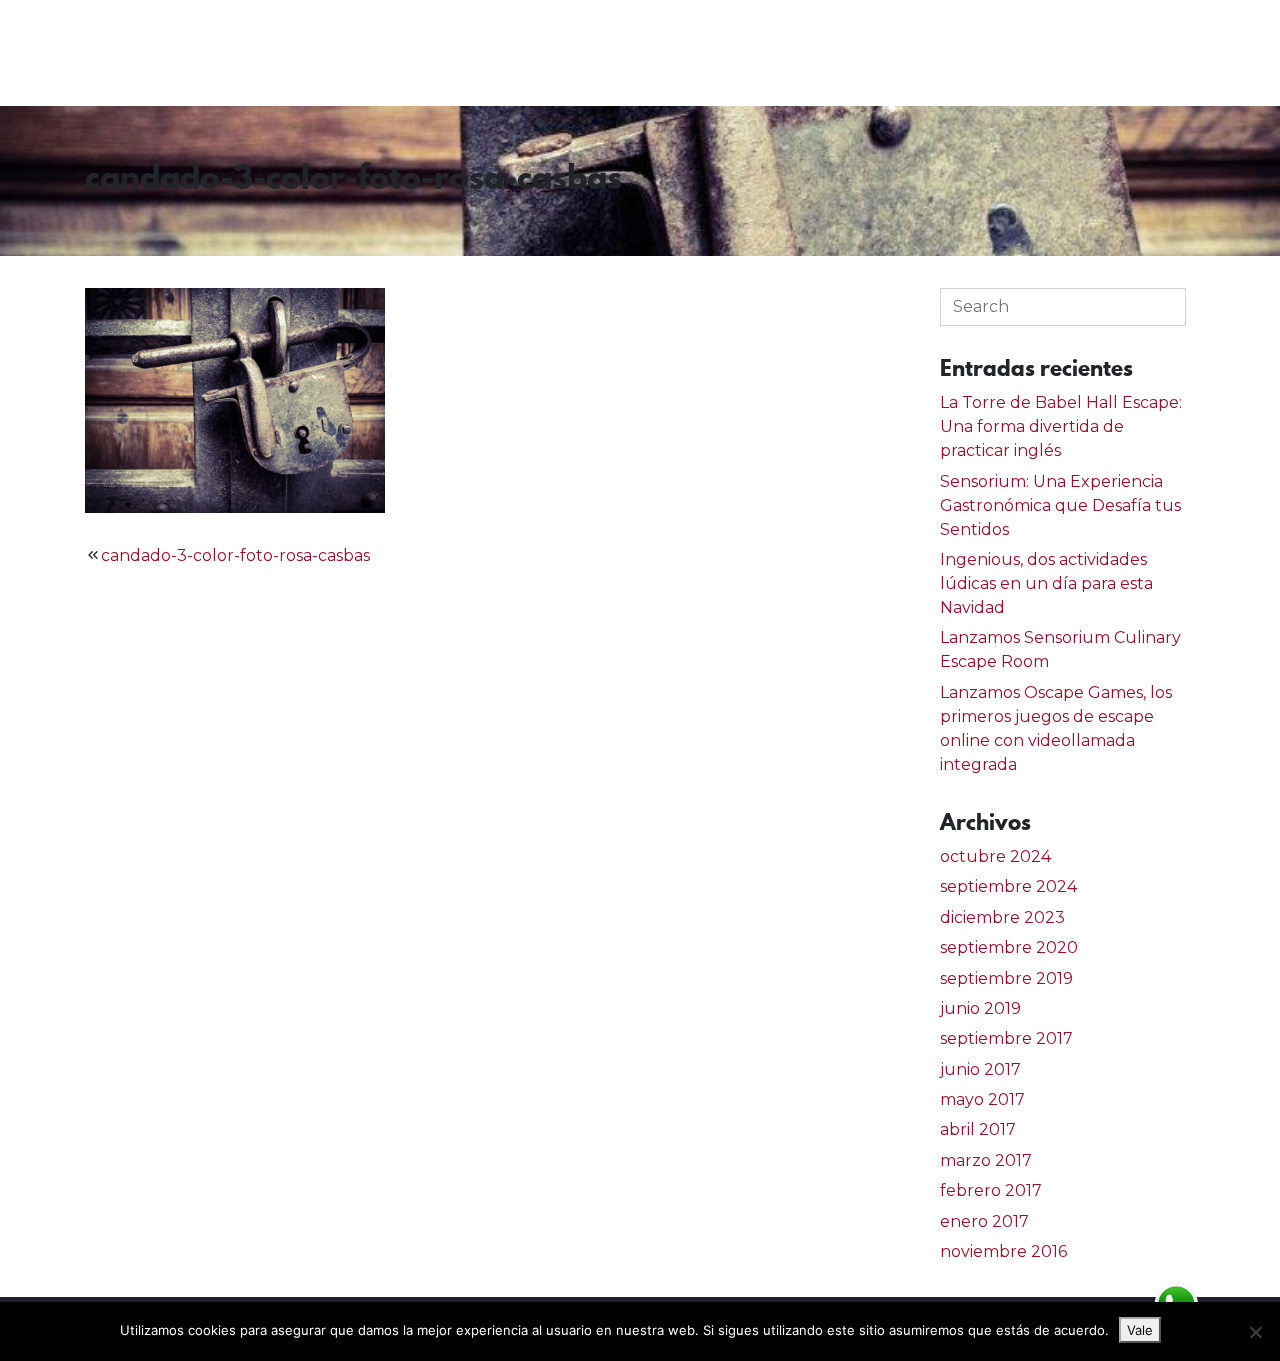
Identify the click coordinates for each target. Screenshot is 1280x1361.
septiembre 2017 (1006, 1038)
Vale (1140, 1330)
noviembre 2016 (1003, 1251)
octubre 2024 (995, 856)
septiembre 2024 (1008, 886)
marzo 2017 (986, 1160)
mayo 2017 (982, 1099)
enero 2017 (984, 1221)
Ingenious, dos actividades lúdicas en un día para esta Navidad (1046, 583)
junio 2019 (980, 1008)
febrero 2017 (991, 1190)
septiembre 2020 (1009, 947)
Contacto (1210, 52)
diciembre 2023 (1002, 917)
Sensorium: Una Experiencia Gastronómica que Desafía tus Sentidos (1060, 505)
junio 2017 (980, 1069)
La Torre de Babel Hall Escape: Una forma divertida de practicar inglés (1061, 426)
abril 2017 (978, 1129)
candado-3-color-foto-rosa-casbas (235, 555)
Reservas (1090, 52)
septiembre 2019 (1006, 978)
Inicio (887, 52)
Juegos (981, 52)
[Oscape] (95, 53)
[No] (1255, 1332)
